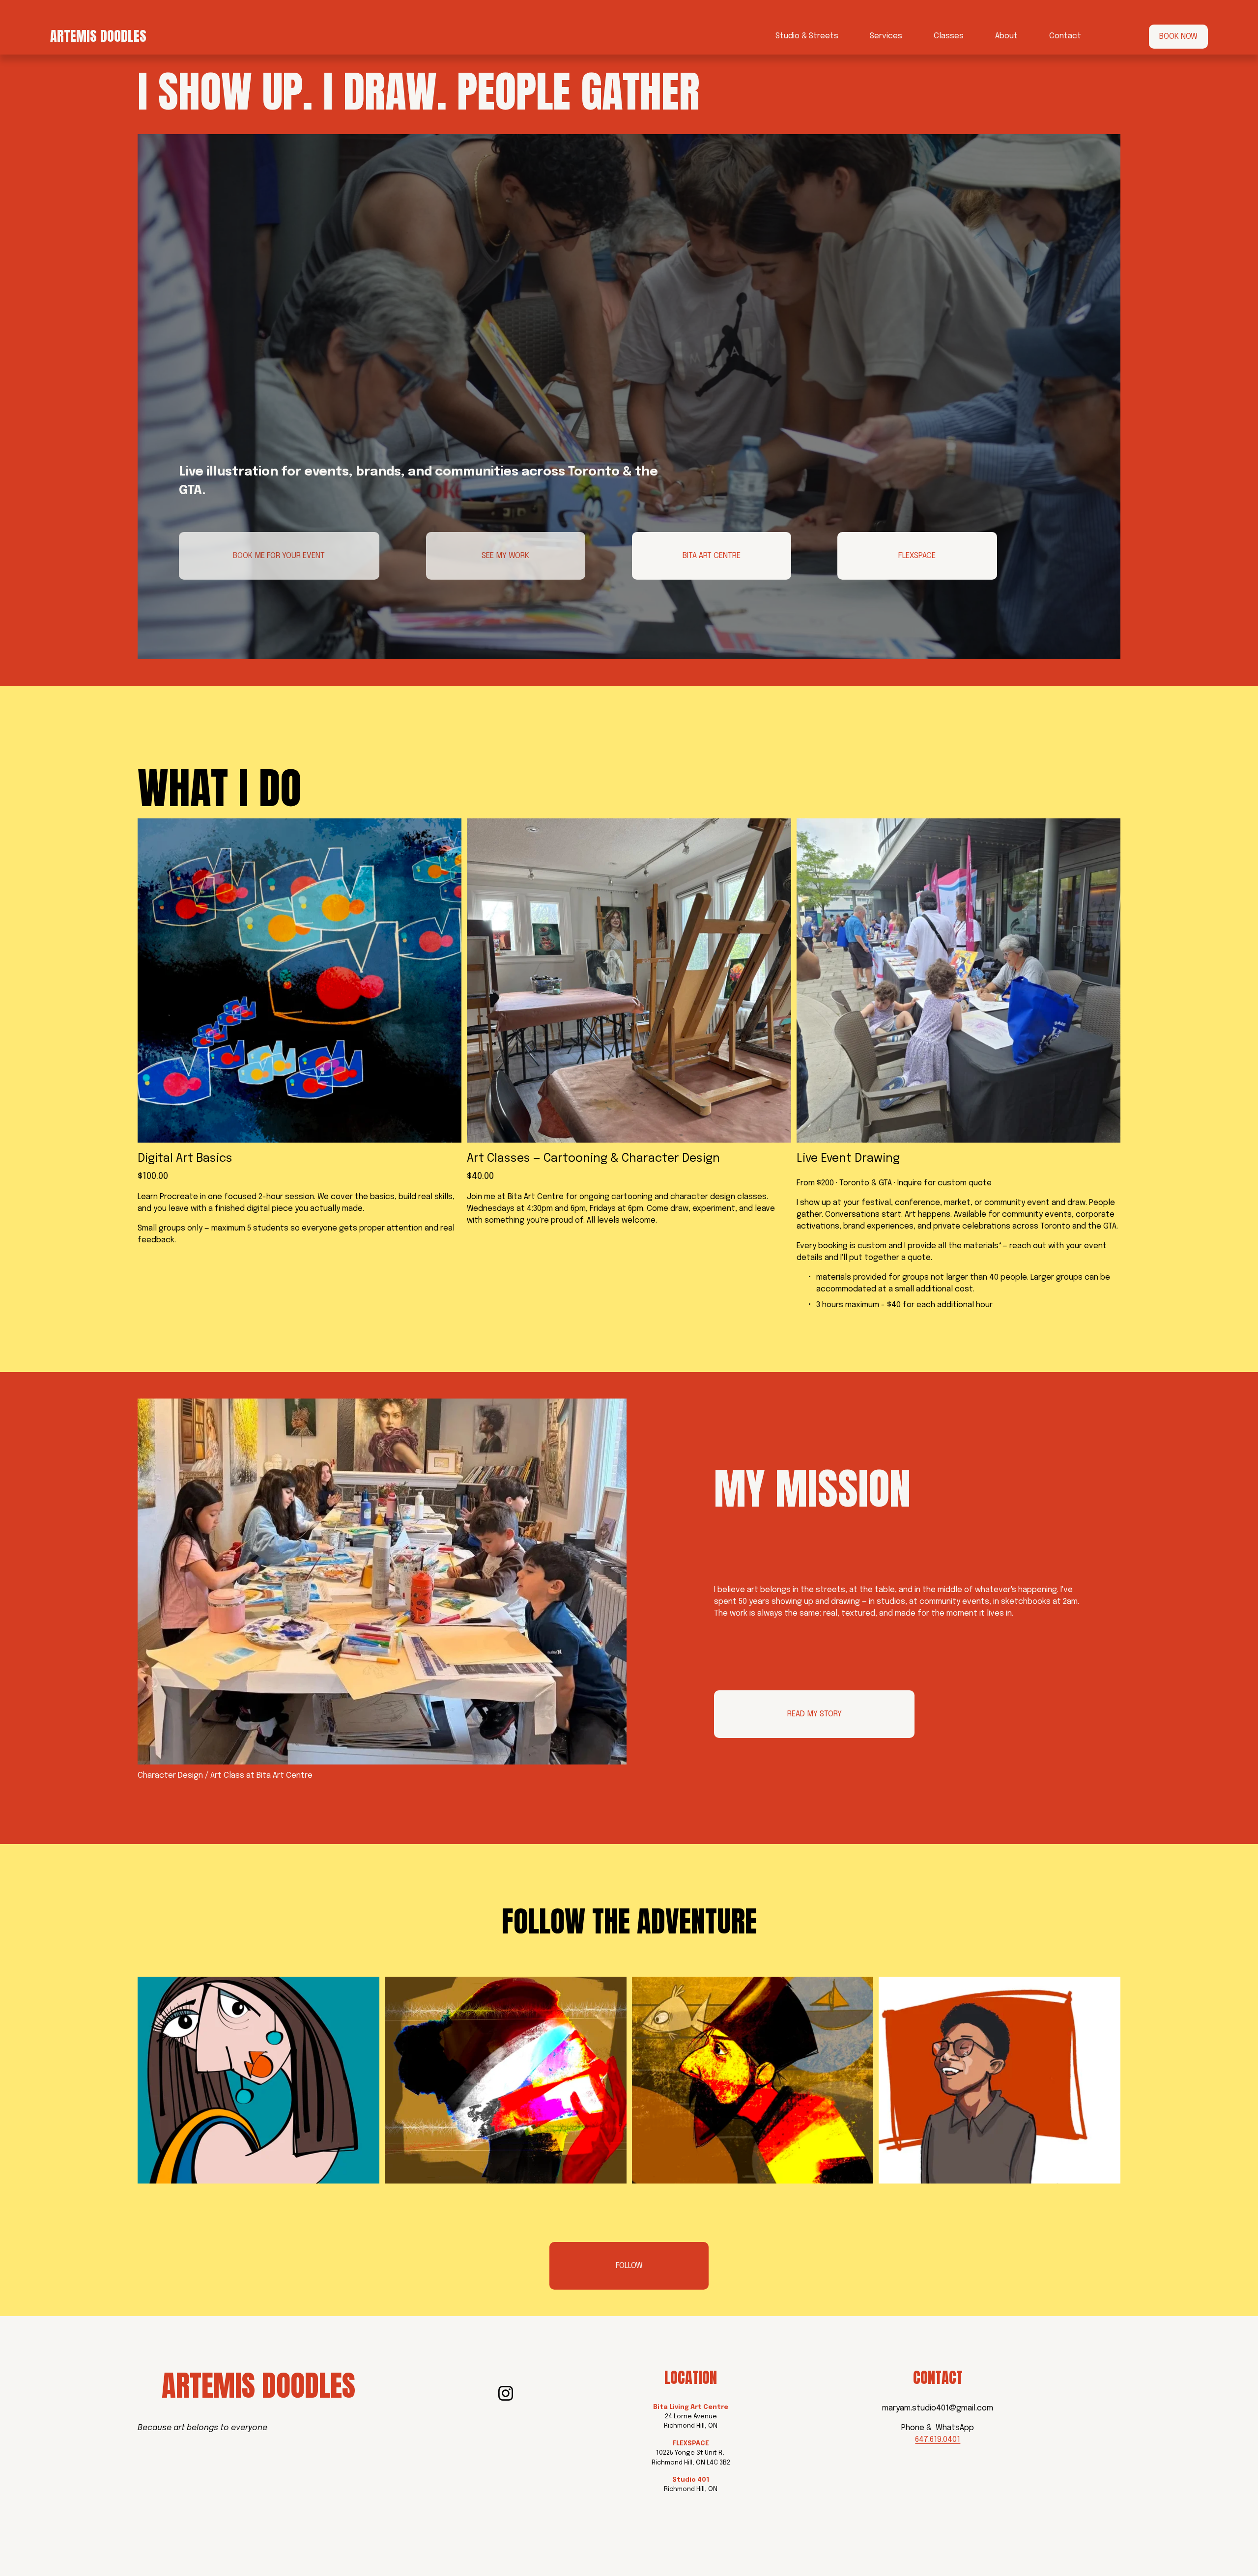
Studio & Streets (807, 36)
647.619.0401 (938, 2440)
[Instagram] (506, 2393)
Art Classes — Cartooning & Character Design (593, 1159)
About (1006, 36)
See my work (505, 556)
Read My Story (815, 1714)
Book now (1178, 37)
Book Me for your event (279, 556)
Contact (1065, 36)
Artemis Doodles (98, 36)
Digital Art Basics (185, 1159)
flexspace (917, 556)
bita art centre (712, 556)
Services (886, 36)
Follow (629, 2266)
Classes (949, 36)
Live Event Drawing (848, 1159)
